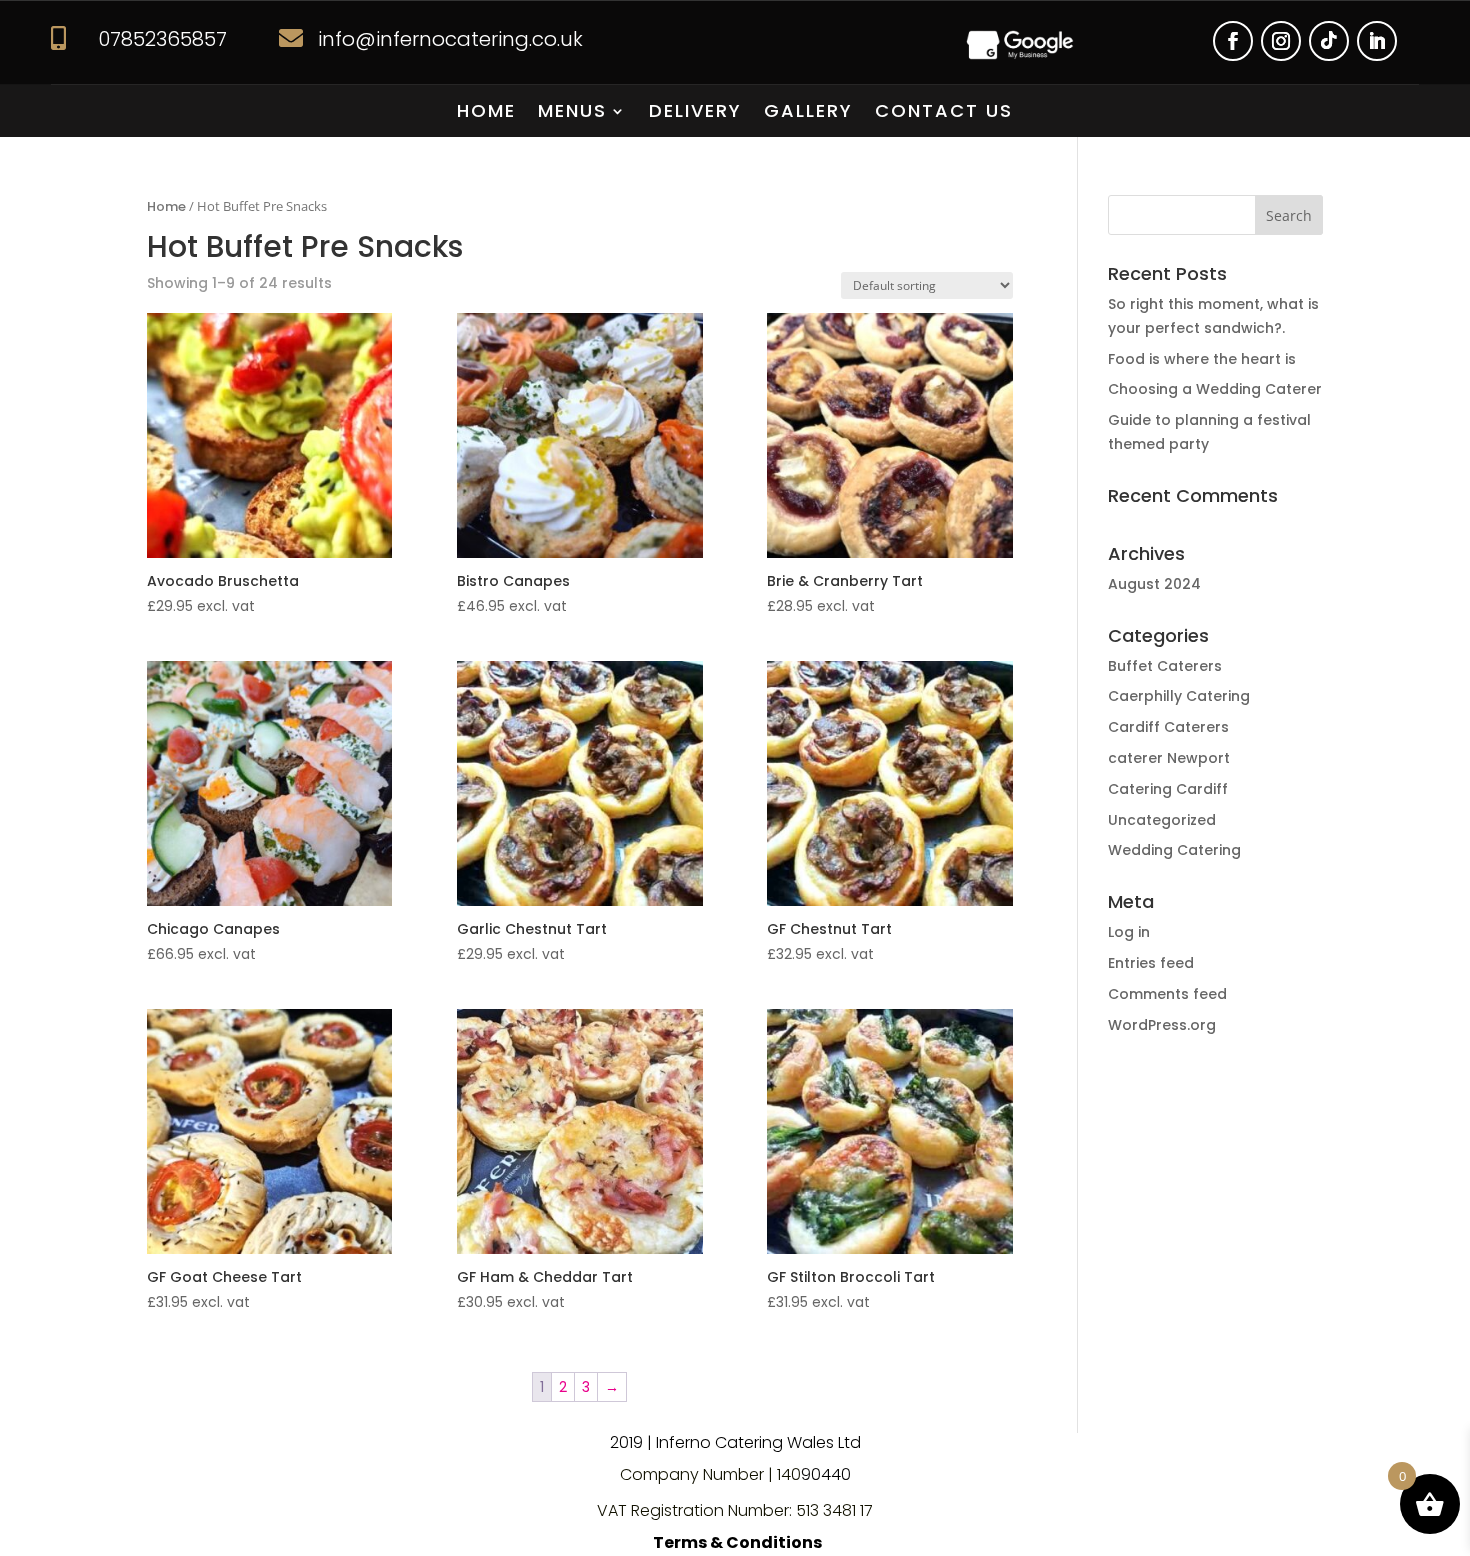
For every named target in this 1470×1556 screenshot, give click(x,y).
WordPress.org (1162, 1025)
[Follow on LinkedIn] (1377, 41)
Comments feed (1167, 994)
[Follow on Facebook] (1233, 41)
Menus (572, 113)
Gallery (808, 113)
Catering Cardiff (1168, 789)
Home (486, 113)
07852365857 (162, 39)
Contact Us (944, 113)
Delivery (695, 113)
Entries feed (1151, 963)
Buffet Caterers (1165, 666)
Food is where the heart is (1202, 359)
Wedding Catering (1174, 850)
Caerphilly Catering (1179, 696)
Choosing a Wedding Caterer (1215, 389)
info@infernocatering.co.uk (450, 39)
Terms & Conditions (737, 1542)
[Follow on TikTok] (1329, 41)
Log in (1129, 932)
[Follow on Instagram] (1281, 41)
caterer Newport (1169, 758)
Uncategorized (1162, 820)
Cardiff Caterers (1168, 727)
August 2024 (1154, 584)
